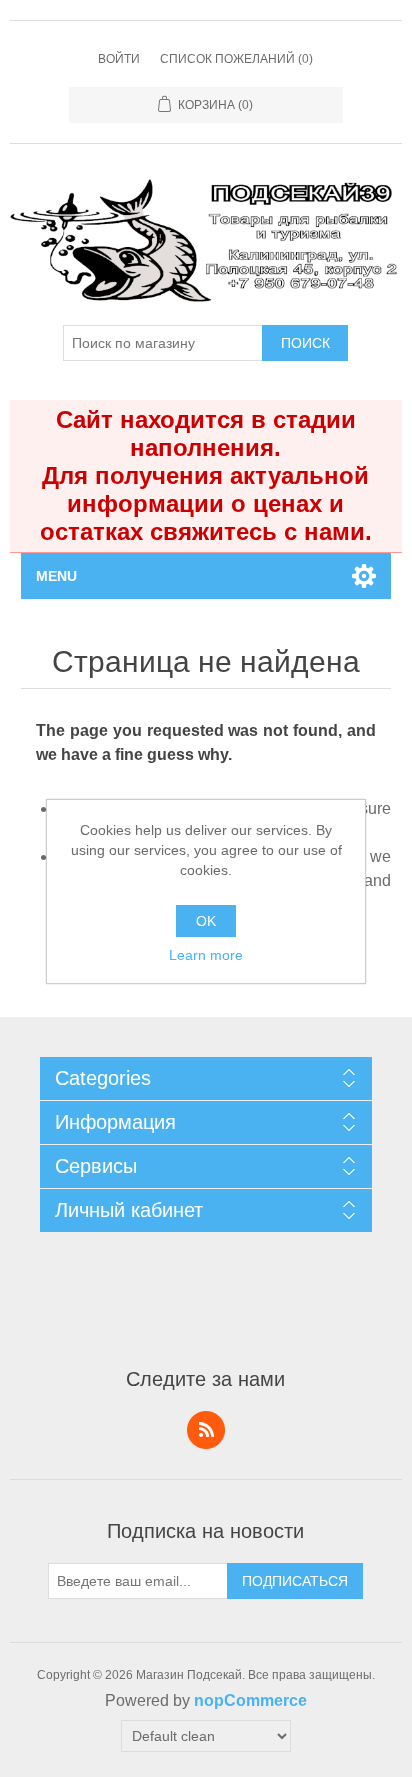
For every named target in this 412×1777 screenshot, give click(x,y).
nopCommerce (250, 1700)
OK (206, 921)
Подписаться (295, 1581)
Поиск (305, 343)
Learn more (206, 955)
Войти (119, 59)
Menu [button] (56, 576)
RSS (206, 1430)
